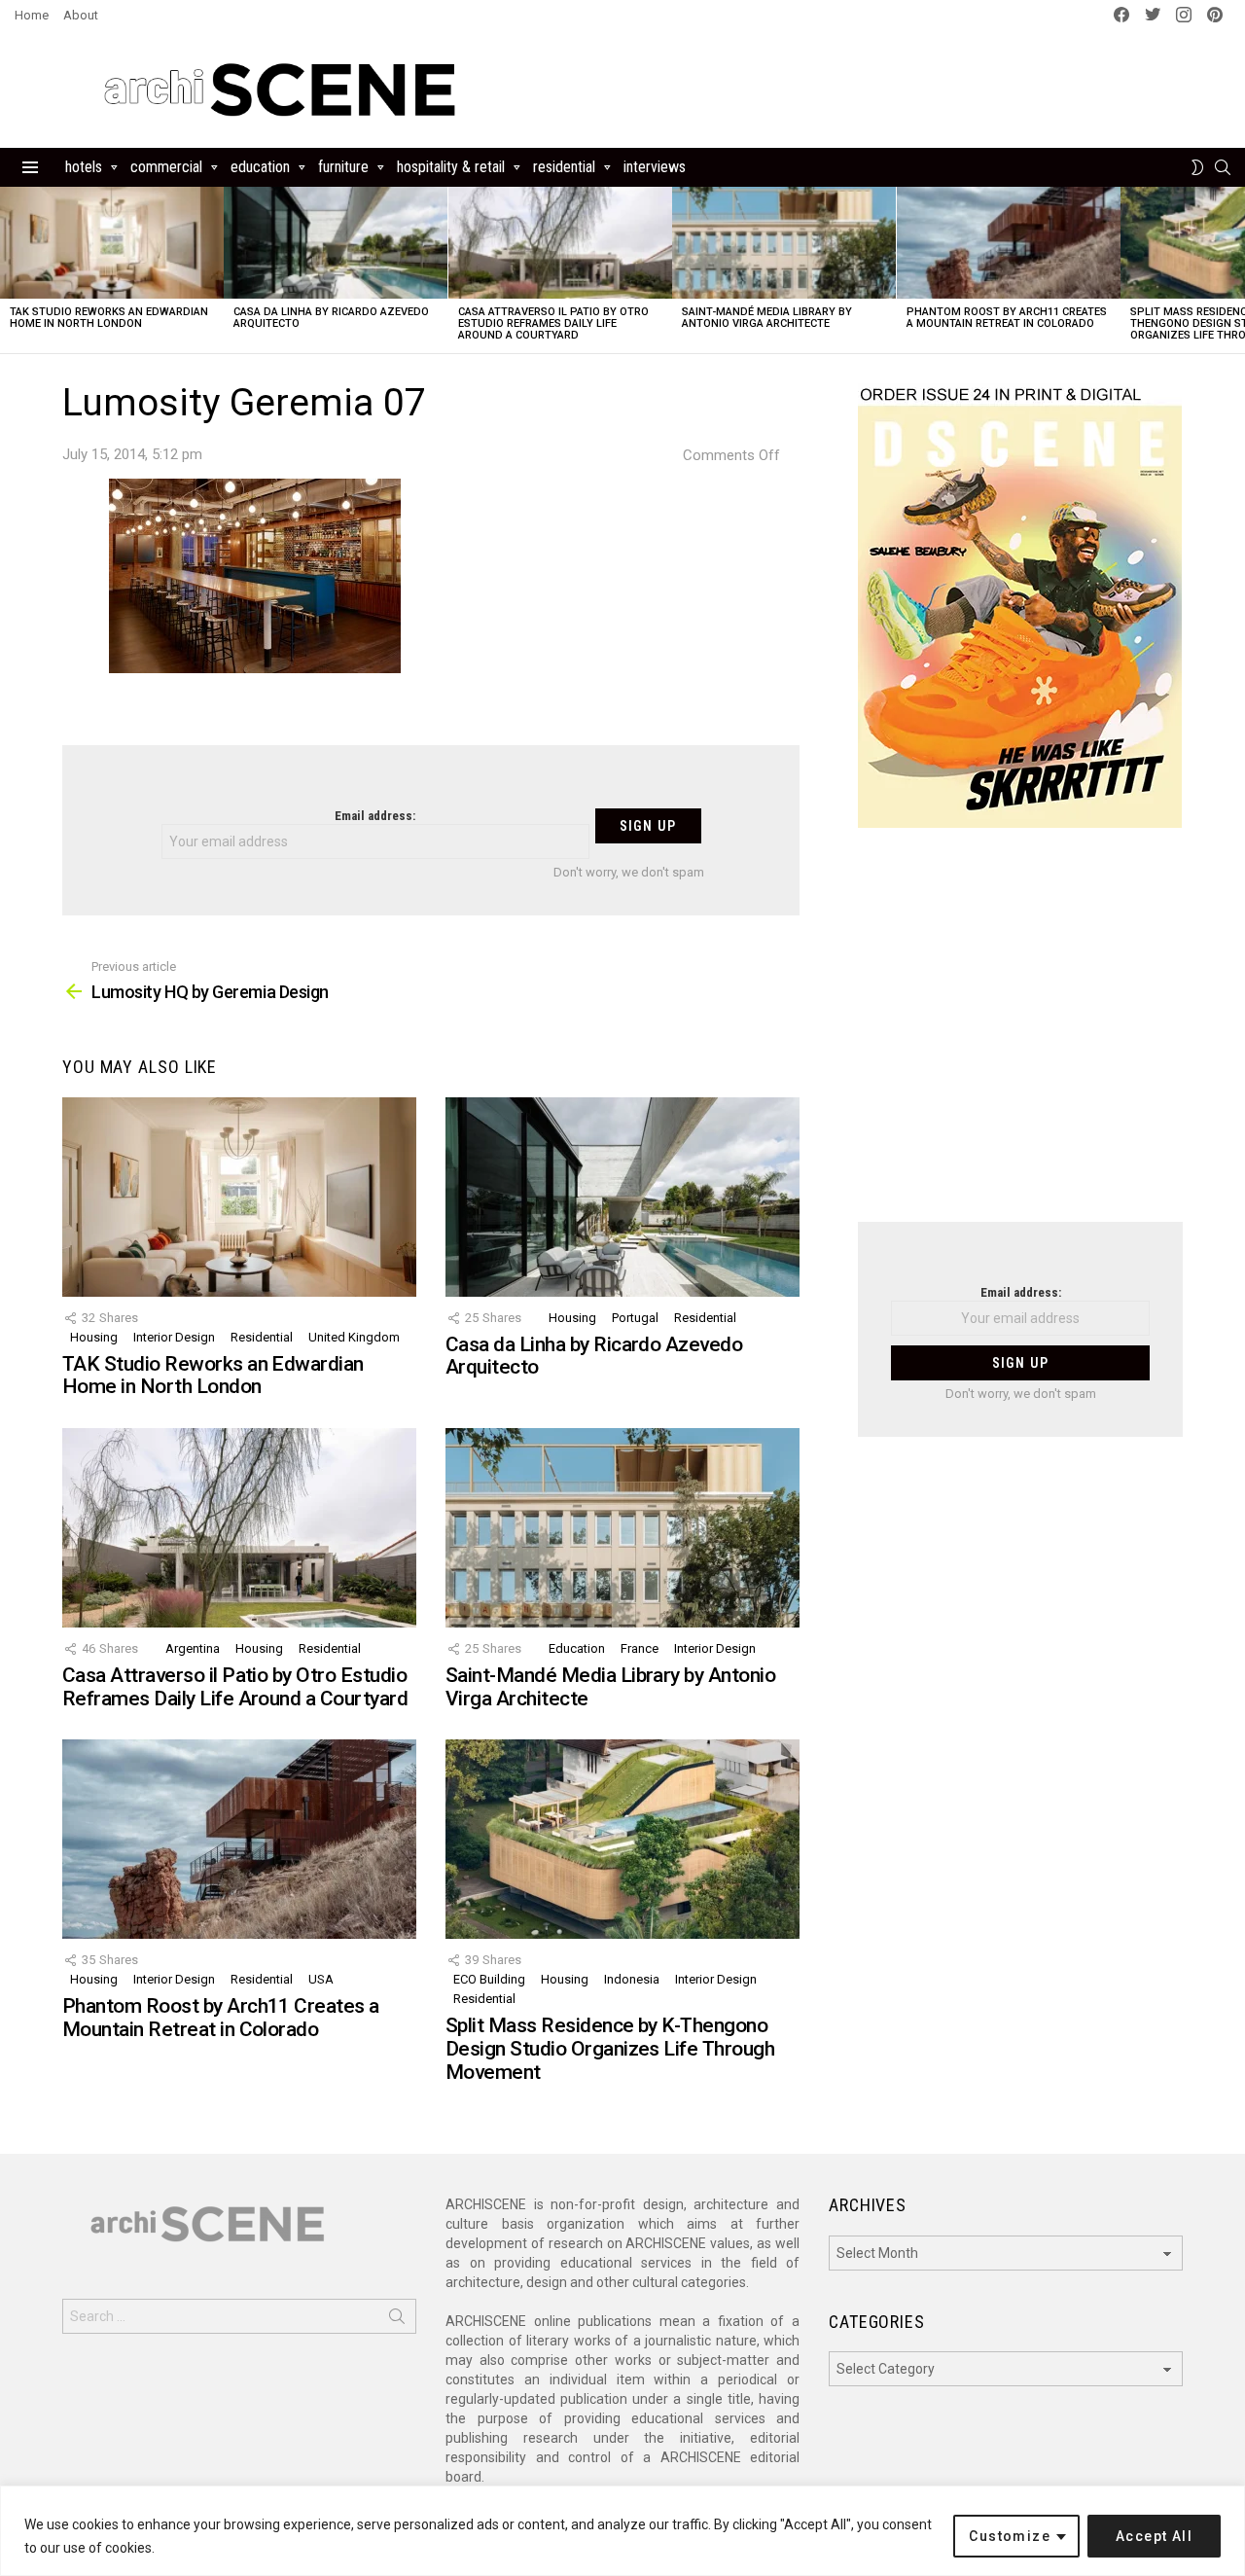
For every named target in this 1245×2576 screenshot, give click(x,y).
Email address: (375, 816)
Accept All (1154, 2536)
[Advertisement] (1020, 1037)
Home (32, 15)
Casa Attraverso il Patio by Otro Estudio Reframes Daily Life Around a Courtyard (553, 323)
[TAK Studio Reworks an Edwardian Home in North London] (112, 243)
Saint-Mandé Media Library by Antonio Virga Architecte (767, 318)
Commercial (166, 167)
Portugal (635, 1318)
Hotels (84, 167)
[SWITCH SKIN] (1197, 167)
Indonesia (632, 1979)
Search (397, 2320)
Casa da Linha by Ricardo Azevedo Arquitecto (331, 318)
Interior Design (174, 1337)
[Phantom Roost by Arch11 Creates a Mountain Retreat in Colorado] (1009, 243)
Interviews (655, 167)
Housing (94, 1337)
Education (260, 167)
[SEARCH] (1223, 167)
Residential (564, 167)
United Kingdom (354, 1337)
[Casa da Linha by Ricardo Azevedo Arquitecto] (336, 243)
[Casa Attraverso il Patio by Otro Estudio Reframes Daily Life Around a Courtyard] (560, 243)
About (81, 15)
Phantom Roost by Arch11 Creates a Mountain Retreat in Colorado (1007, 318)
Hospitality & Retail (451, 167)
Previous (10, 270)
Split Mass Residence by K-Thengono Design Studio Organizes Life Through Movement (610, 2048)
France (640, 1648)
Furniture (343, 167)
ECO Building (489, 1979)
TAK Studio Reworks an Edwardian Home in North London (109, 318)
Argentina (193, 1648)
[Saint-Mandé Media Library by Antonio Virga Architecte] (784, 243)
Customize (1010, 2536)
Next (1235, 270)
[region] (622, 2531)
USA (321, 1979)
